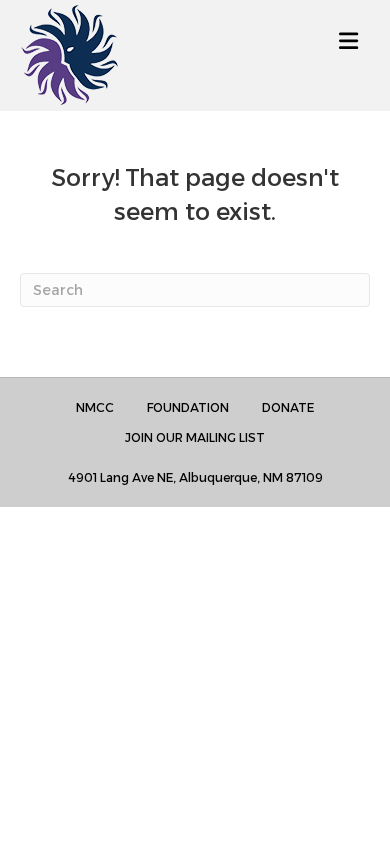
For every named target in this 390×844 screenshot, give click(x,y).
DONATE (288, 407)
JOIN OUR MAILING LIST (195, 437)
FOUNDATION (188, 407)
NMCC (95, 407)
